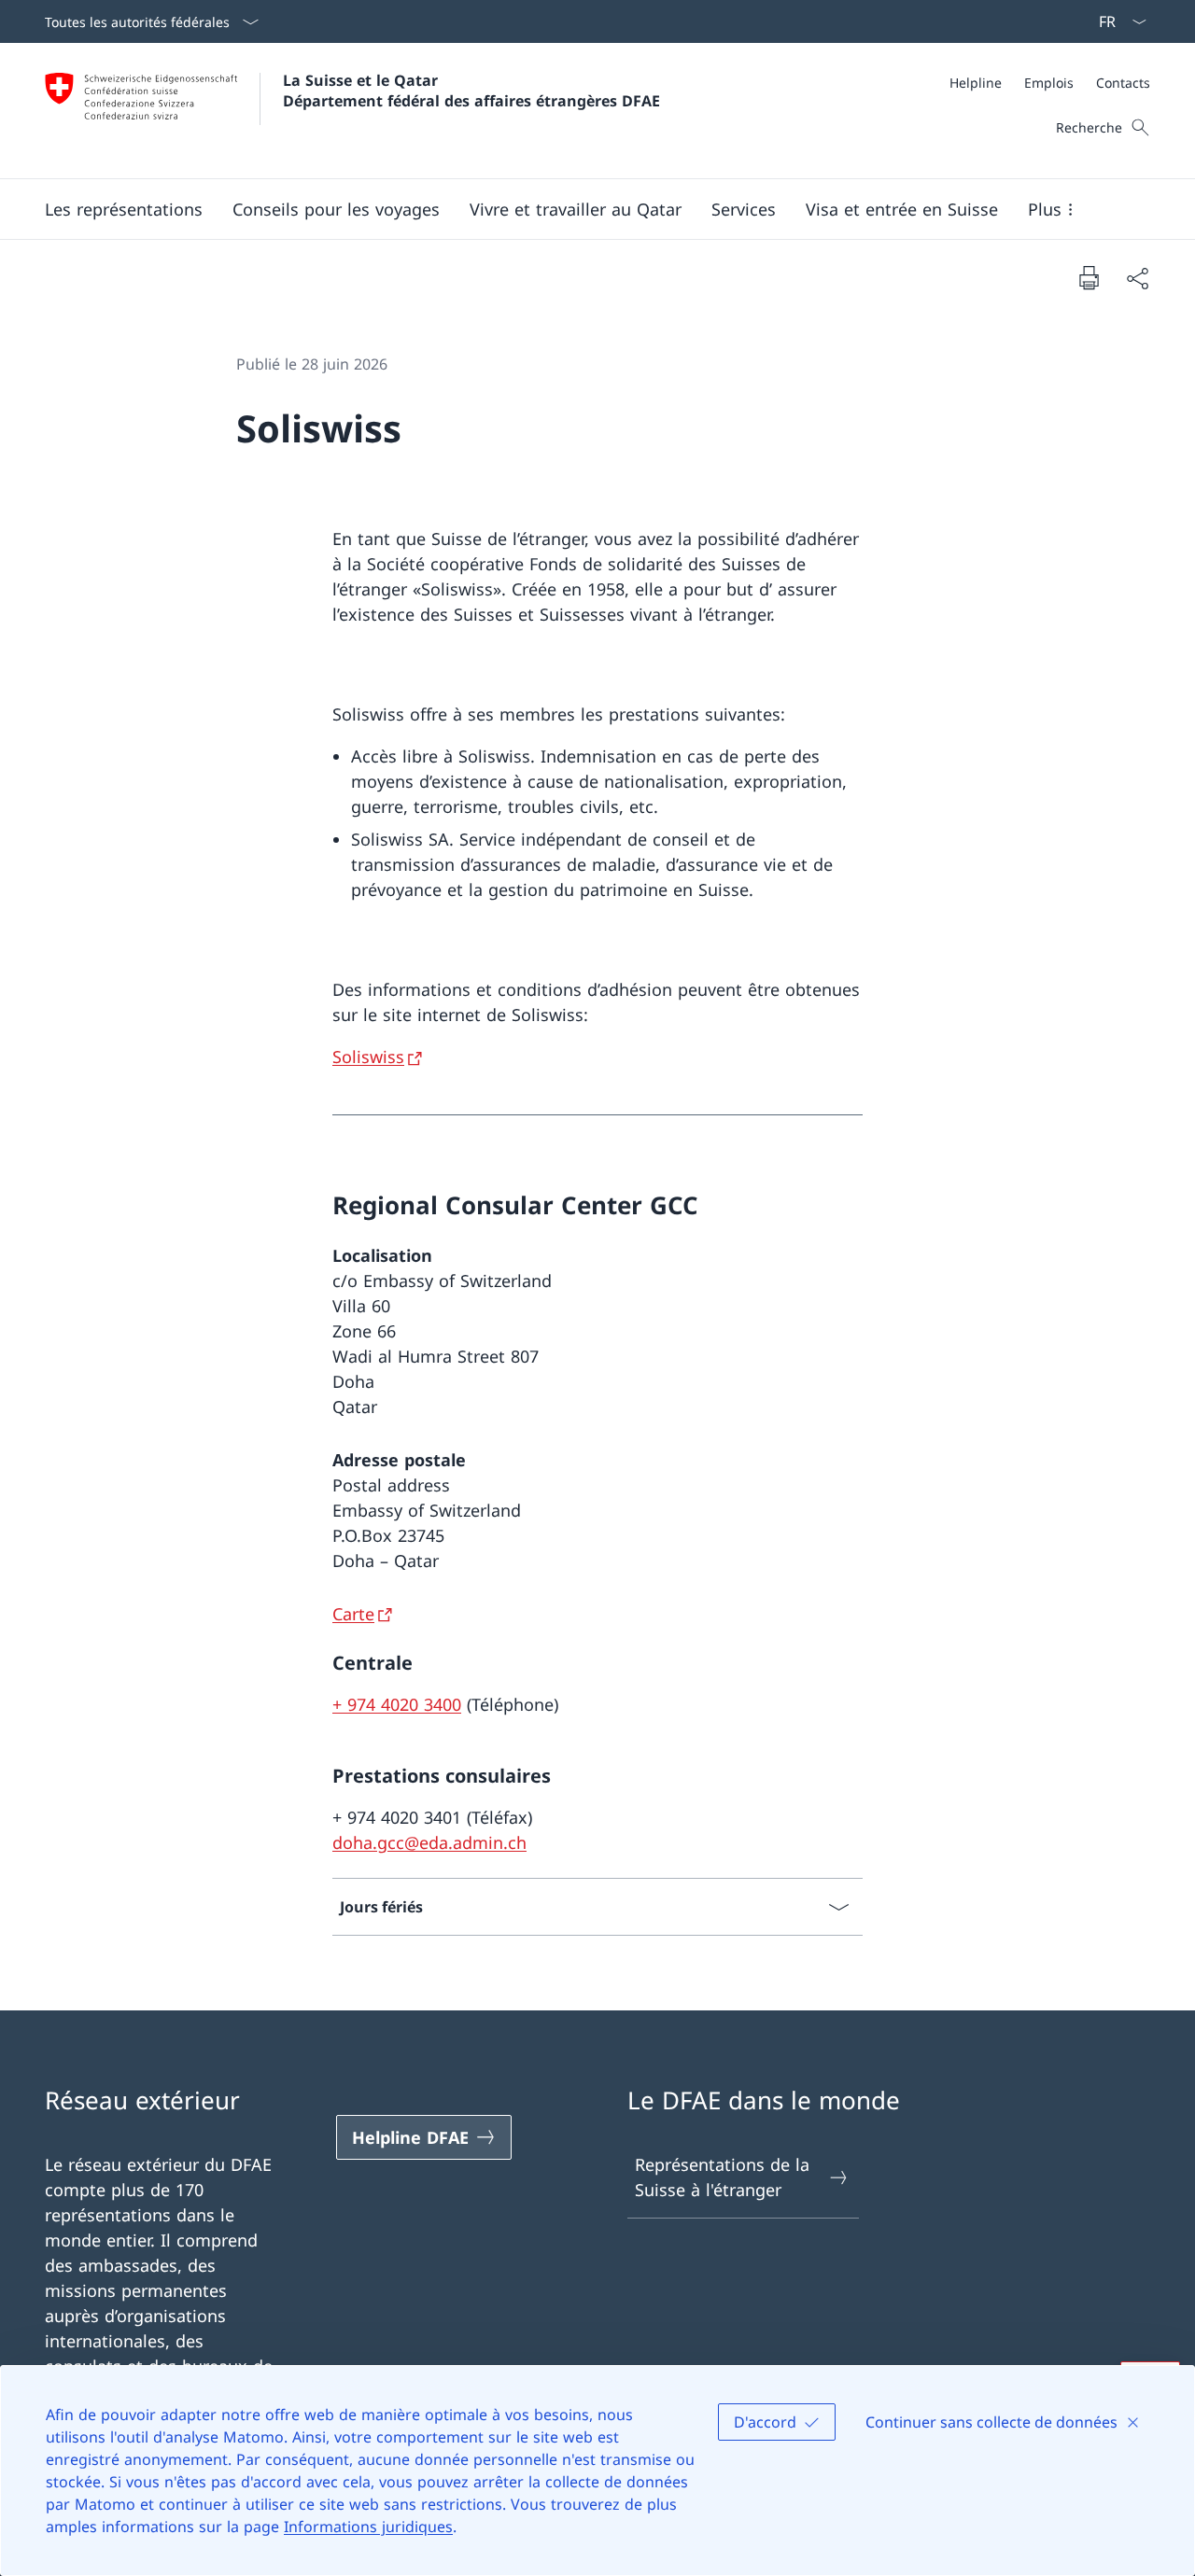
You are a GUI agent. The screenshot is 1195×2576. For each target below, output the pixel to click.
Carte (353, 1614)
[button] (124, 209)
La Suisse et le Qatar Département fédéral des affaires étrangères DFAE (471, 91)
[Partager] (1137, 278)
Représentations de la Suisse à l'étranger (722, 2177)
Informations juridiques (368, 2527)
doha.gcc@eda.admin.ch (429, 1842)
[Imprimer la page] (1089, 277)
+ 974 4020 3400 (397, 1704)
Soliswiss (368, 1057)
